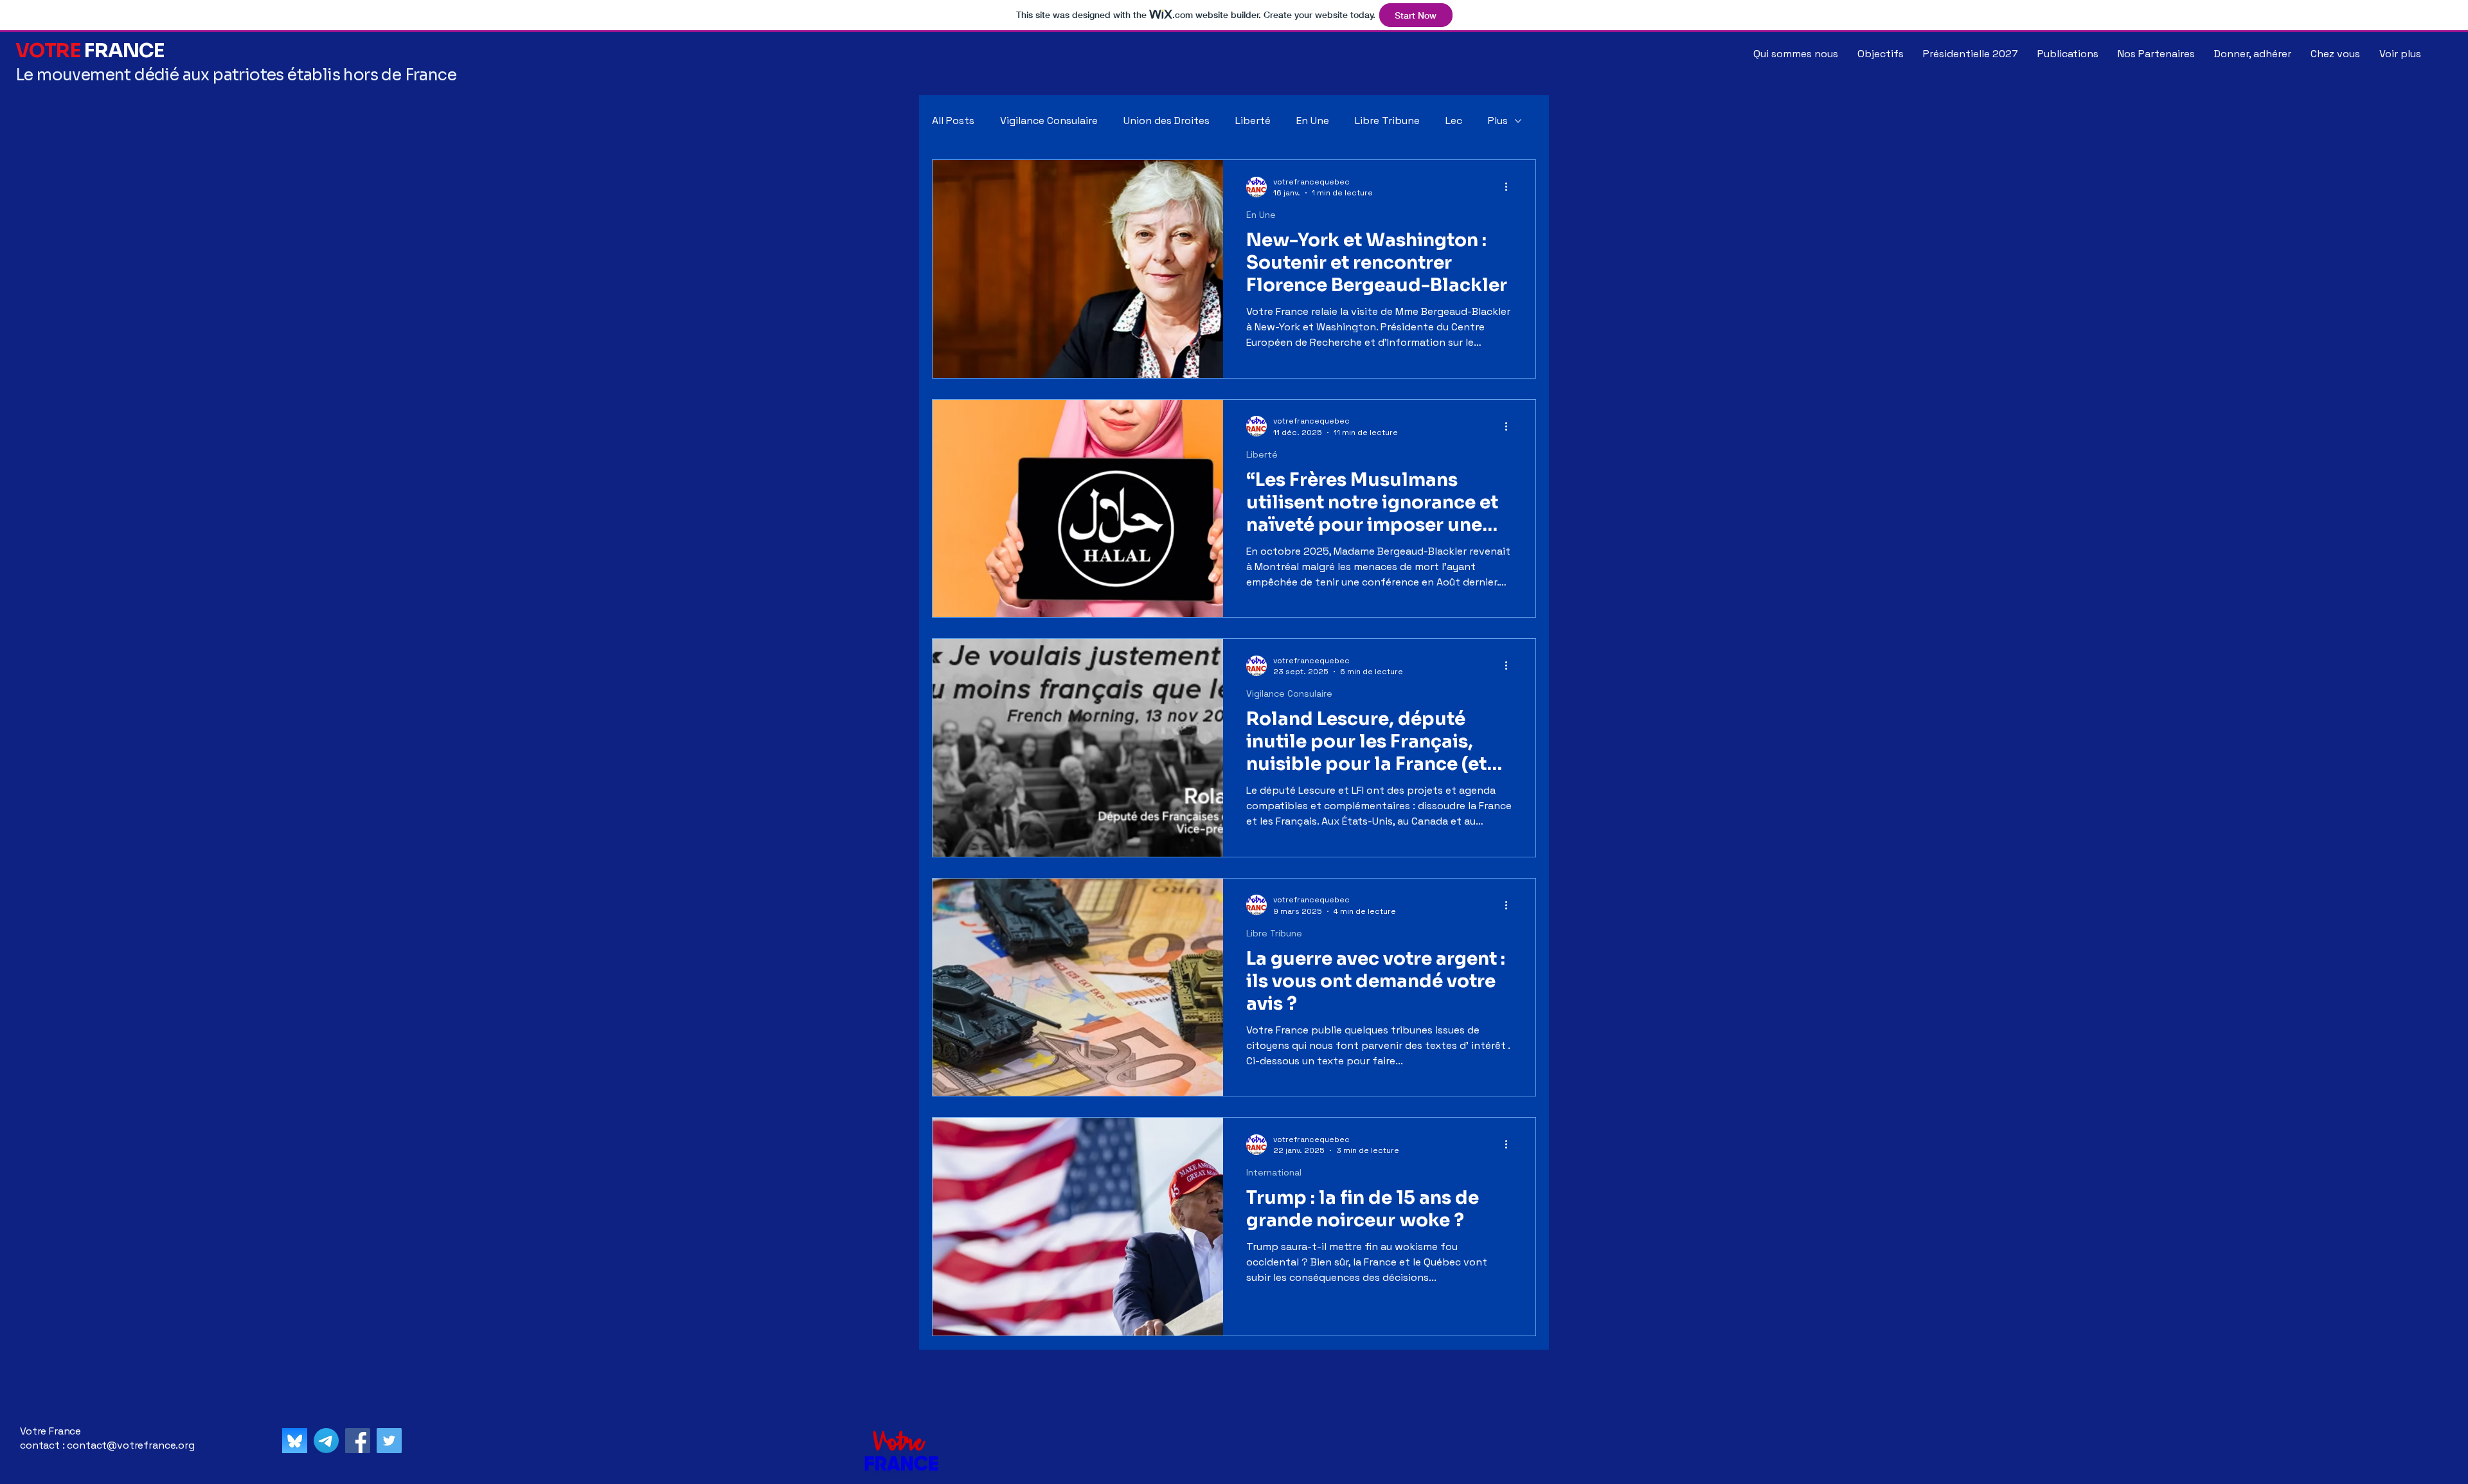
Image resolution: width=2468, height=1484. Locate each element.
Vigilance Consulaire (1049, 121)
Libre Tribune (1387, 121)
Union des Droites (1167, 121)
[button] (2335, 54)
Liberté (1253, 121)
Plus (1498, 121)
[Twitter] (389, 1441)
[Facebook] (358, 1441)
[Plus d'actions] (1510, 187)
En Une (1313, 121)
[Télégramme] (326, 1441)
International (1274, 1173)
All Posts (953, 121)
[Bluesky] (295, 1441)
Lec (1454, 121)
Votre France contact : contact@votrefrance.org (107, 1438)
